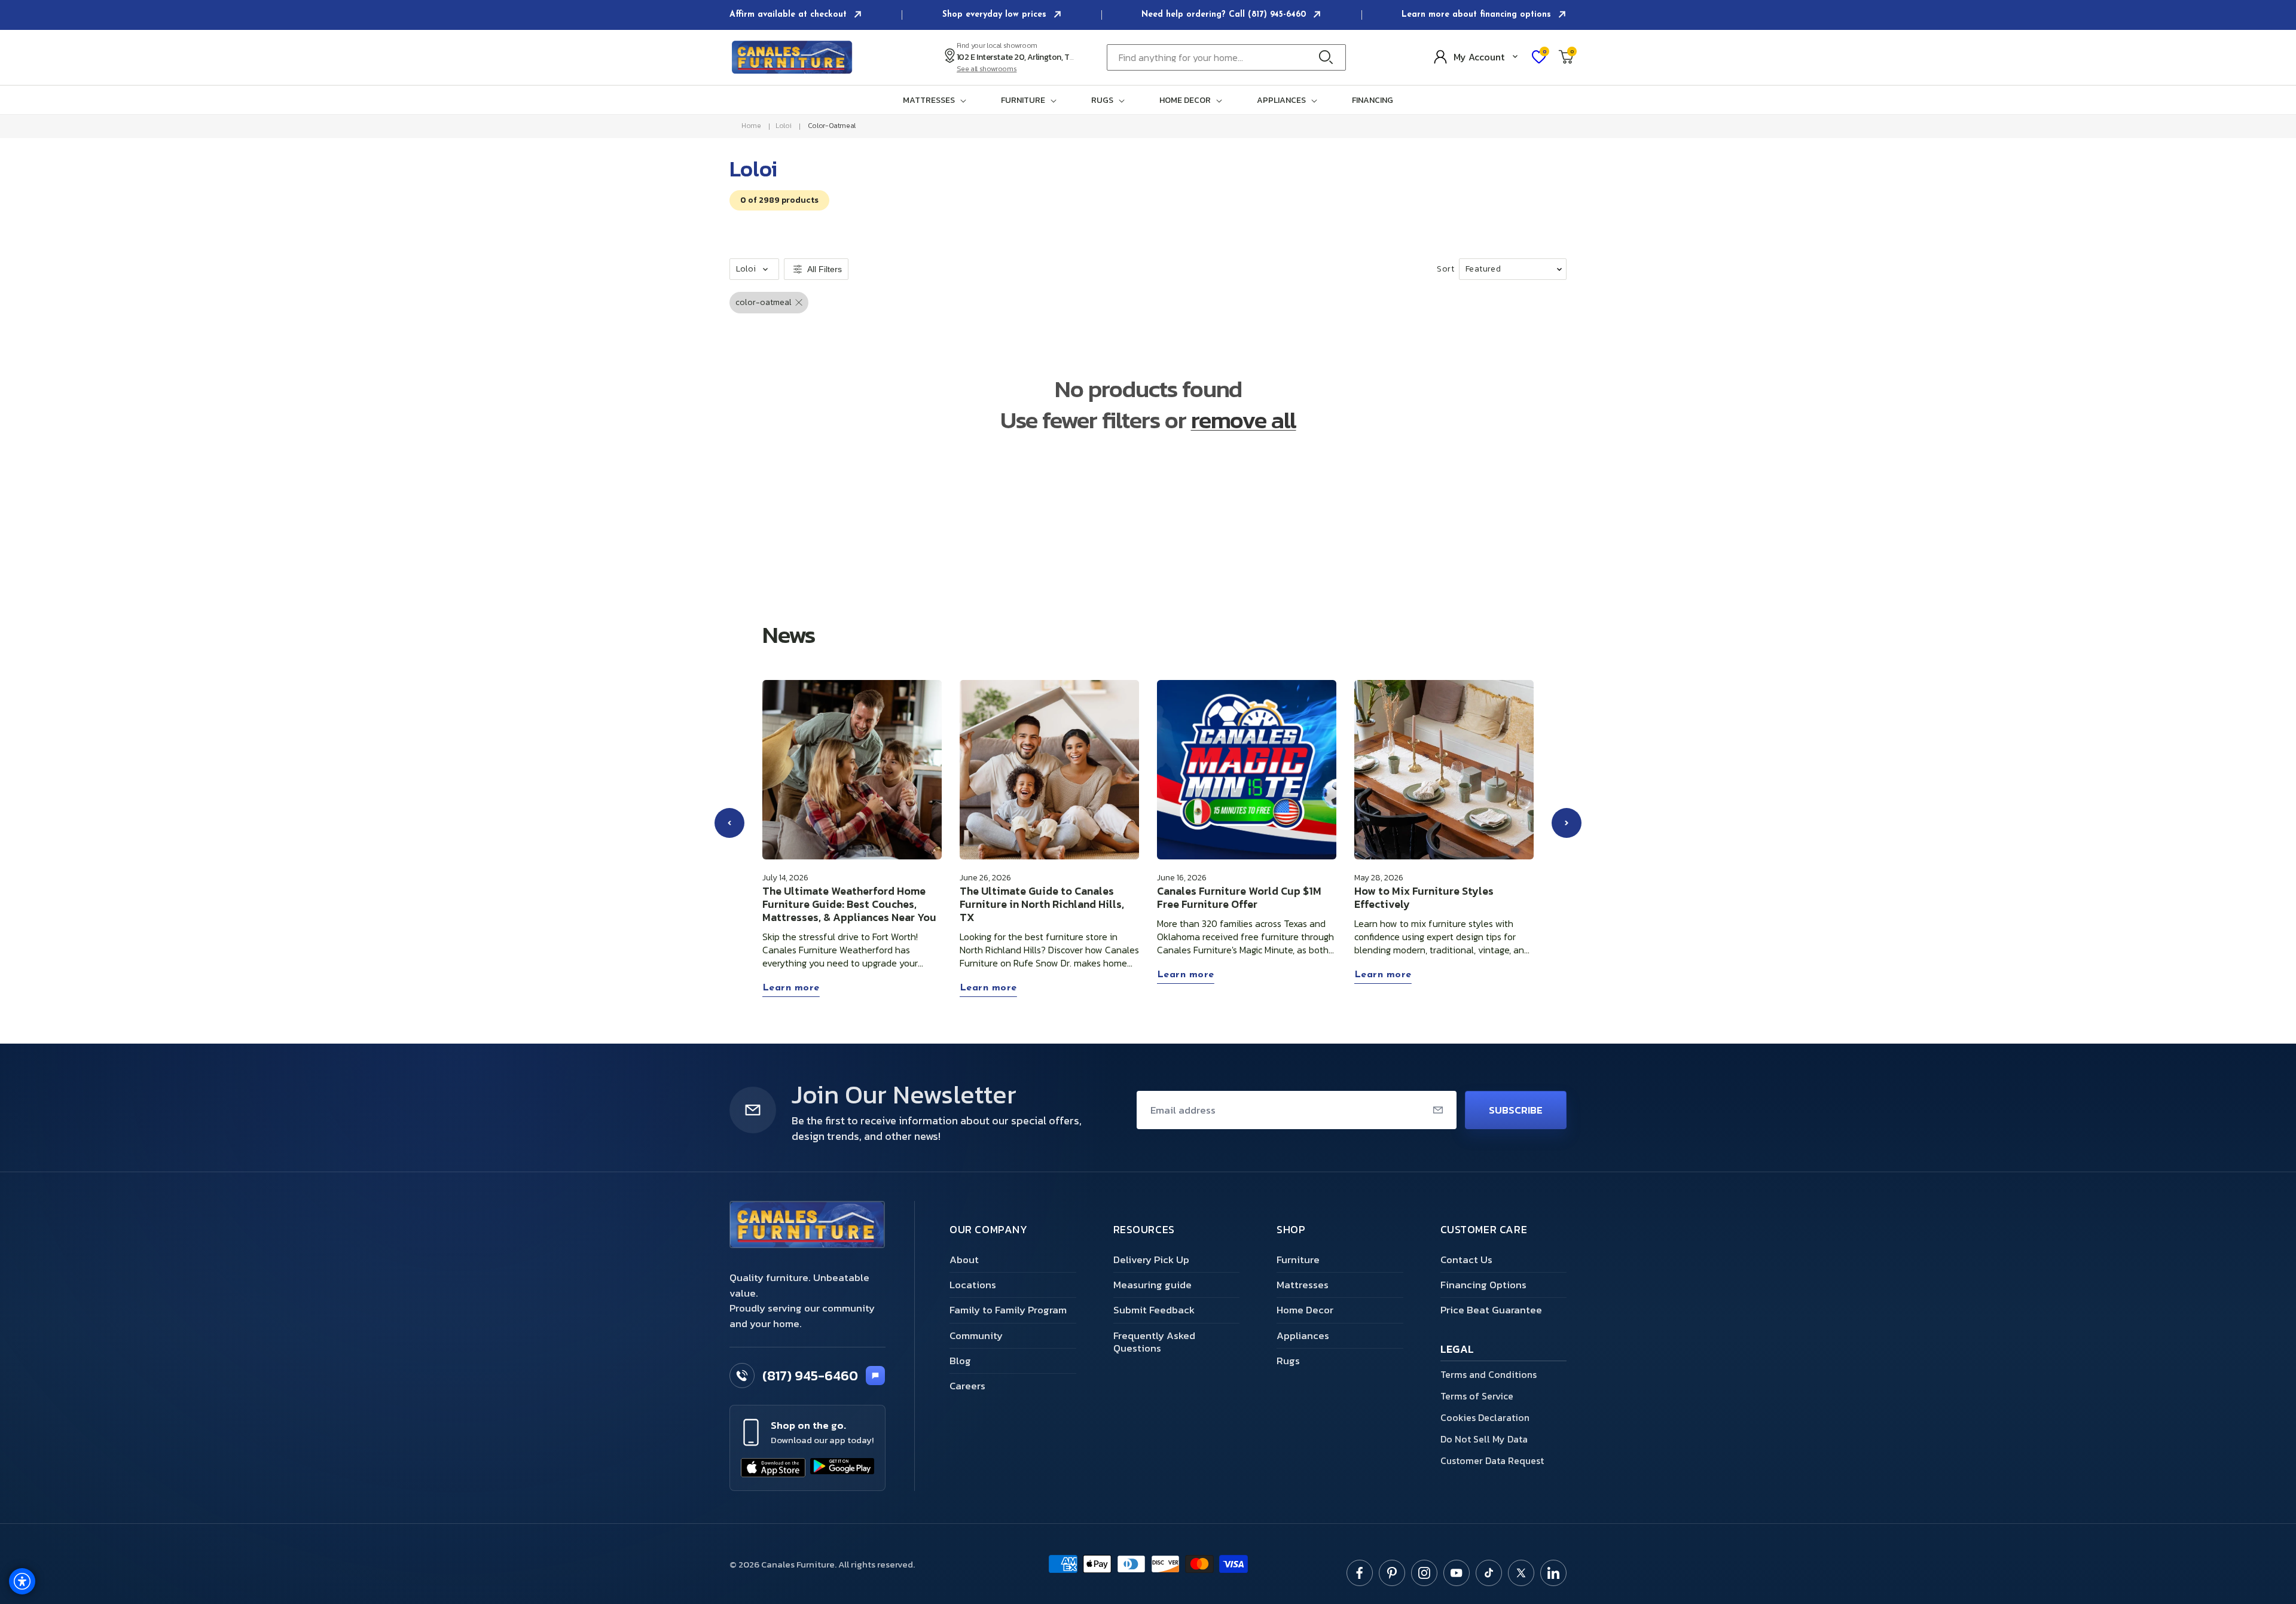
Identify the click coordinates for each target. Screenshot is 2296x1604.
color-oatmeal (832, 126)
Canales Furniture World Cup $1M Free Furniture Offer (1239, 898)
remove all (1244, 420)
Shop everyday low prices (996, 15)
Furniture (1298, 1260)
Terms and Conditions (1489, 1374)
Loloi (783, 126)
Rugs (1288, 1361)
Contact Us (1466, 1260)
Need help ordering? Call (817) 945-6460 (1225, 15)
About (964, 1260)
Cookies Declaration (1485, 1417)
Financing (1373, 100)
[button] (937, 100)
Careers (967, 1386)
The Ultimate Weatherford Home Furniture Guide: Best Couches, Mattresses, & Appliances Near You (849, 904)
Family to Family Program (1008, 1310)
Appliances (1303, 1335)
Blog (960, 1361)
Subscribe (1516, 1110)
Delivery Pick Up (1151, 1260)
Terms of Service (1477, 1396)
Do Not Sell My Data (1484, 1439)
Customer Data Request (1492, 1460)
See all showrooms (987, 69)
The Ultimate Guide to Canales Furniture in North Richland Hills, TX (1042, 904)
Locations (973, 1285)
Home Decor (1305, 1310)
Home (751, 126)
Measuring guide (1152, 1285)
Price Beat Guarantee (1491, 1310)
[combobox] (1226, 57)
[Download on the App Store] (773, 1468)
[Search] (1329, 57)
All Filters (825, 269)
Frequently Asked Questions (1154, 1342)
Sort (1445, 269)
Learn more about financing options (1478, 15)
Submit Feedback (1154, 1310)
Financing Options (1483, 1285)
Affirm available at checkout (790, 15)
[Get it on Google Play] (842, 1468)
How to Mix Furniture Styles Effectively (1424, 898)
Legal (1457, 1350)
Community (976, 1335)
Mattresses (1303, 1285)
